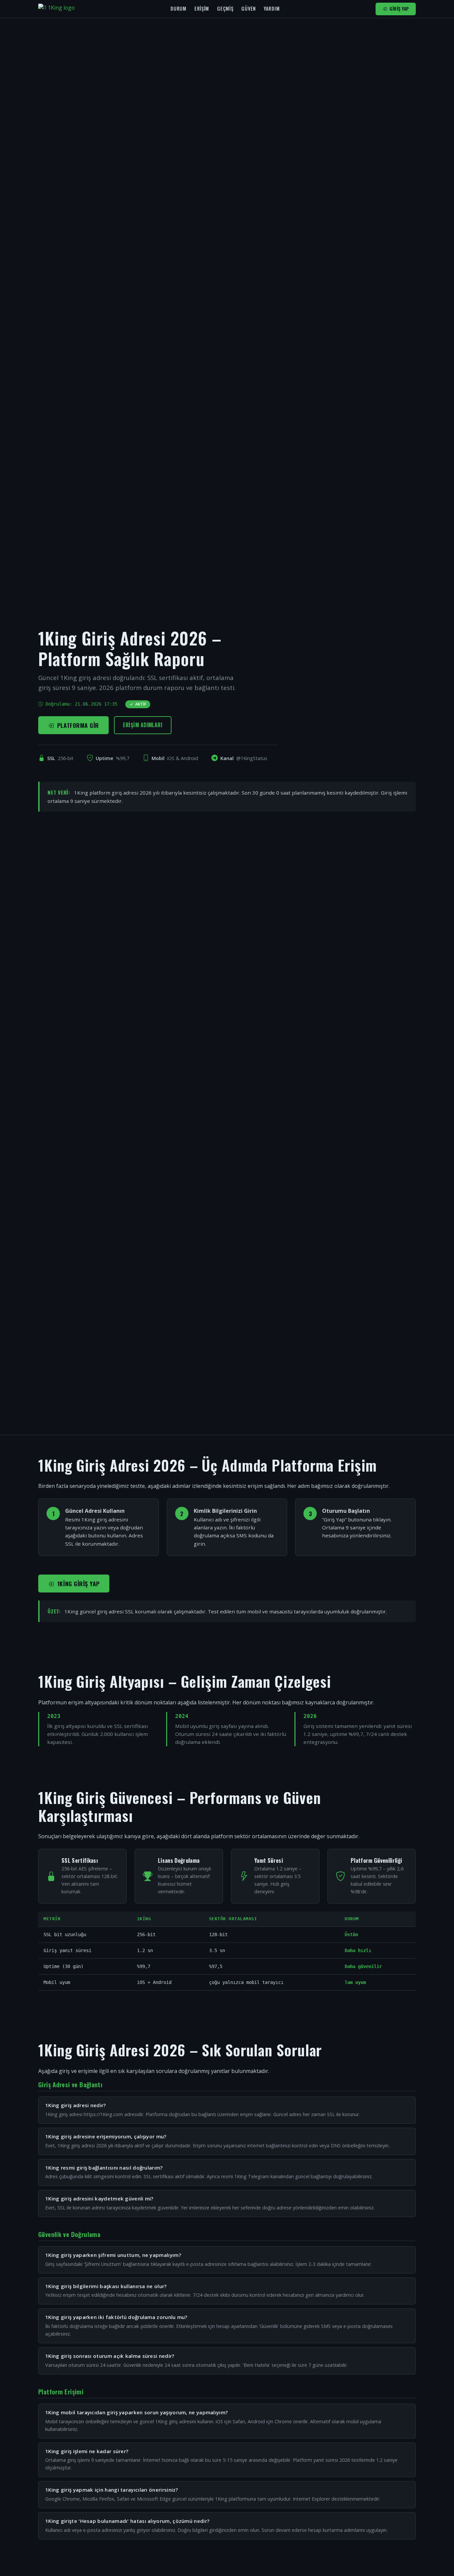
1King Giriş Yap (78, 1584)
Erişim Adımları (143, 725)
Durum (178, 8)
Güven (249, 8)
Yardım (272, 8)
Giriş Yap (399, 9)
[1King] (57, 9)
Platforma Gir (78, 725)
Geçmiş (225, 8)
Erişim (202, 8)
